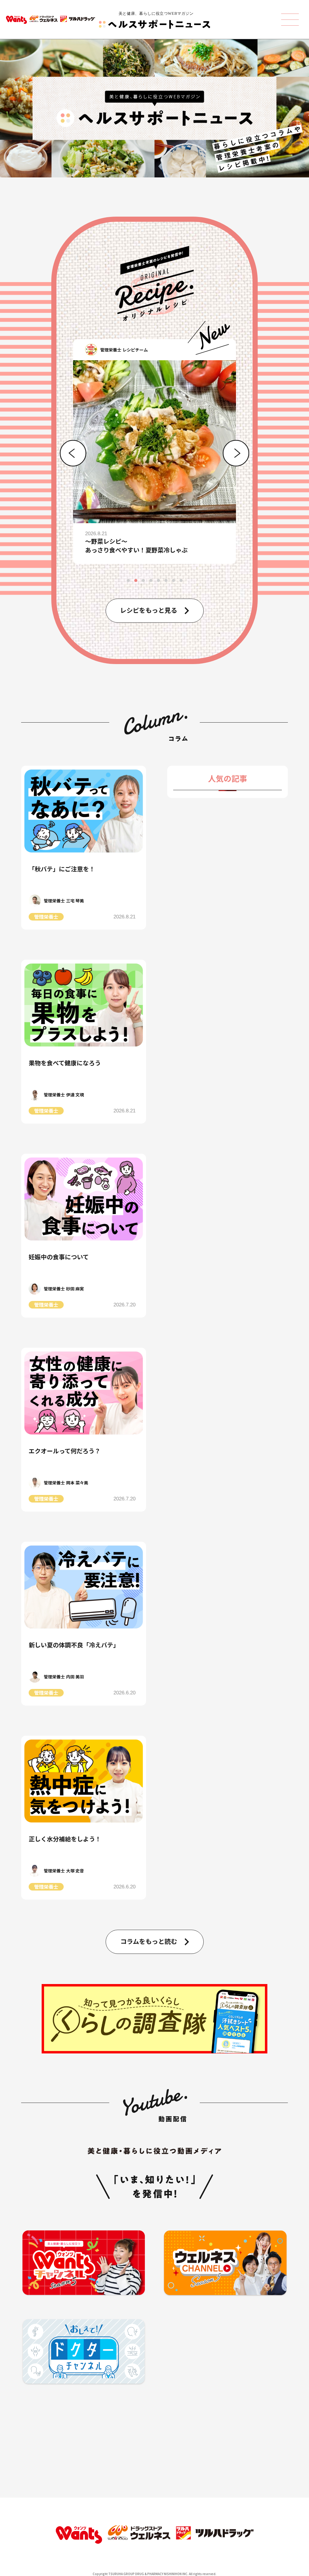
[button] (73, 453)
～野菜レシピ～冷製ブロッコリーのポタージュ (127, 545)
